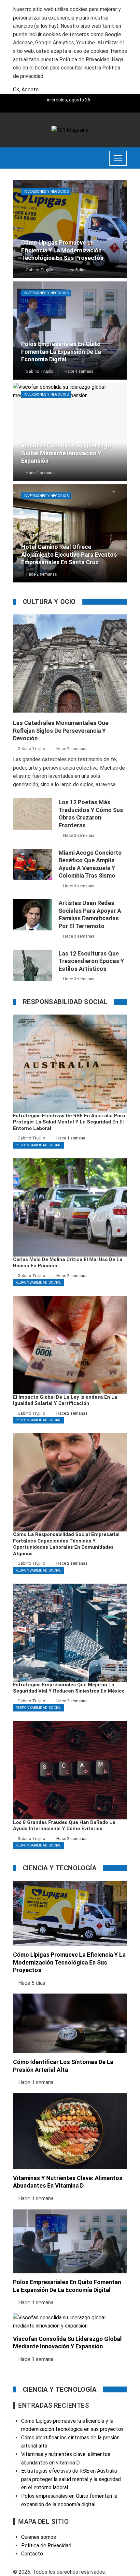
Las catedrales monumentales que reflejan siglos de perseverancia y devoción (61, 731)
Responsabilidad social (38, 1145)
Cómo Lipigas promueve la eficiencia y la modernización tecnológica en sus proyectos (69, 1962)
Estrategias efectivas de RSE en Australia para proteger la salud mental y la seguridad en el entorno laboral (71, 2479)
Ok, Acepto (26, 90)
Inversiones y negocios (46, 192)
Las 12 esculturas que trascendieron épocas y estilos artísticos (91, 961)
